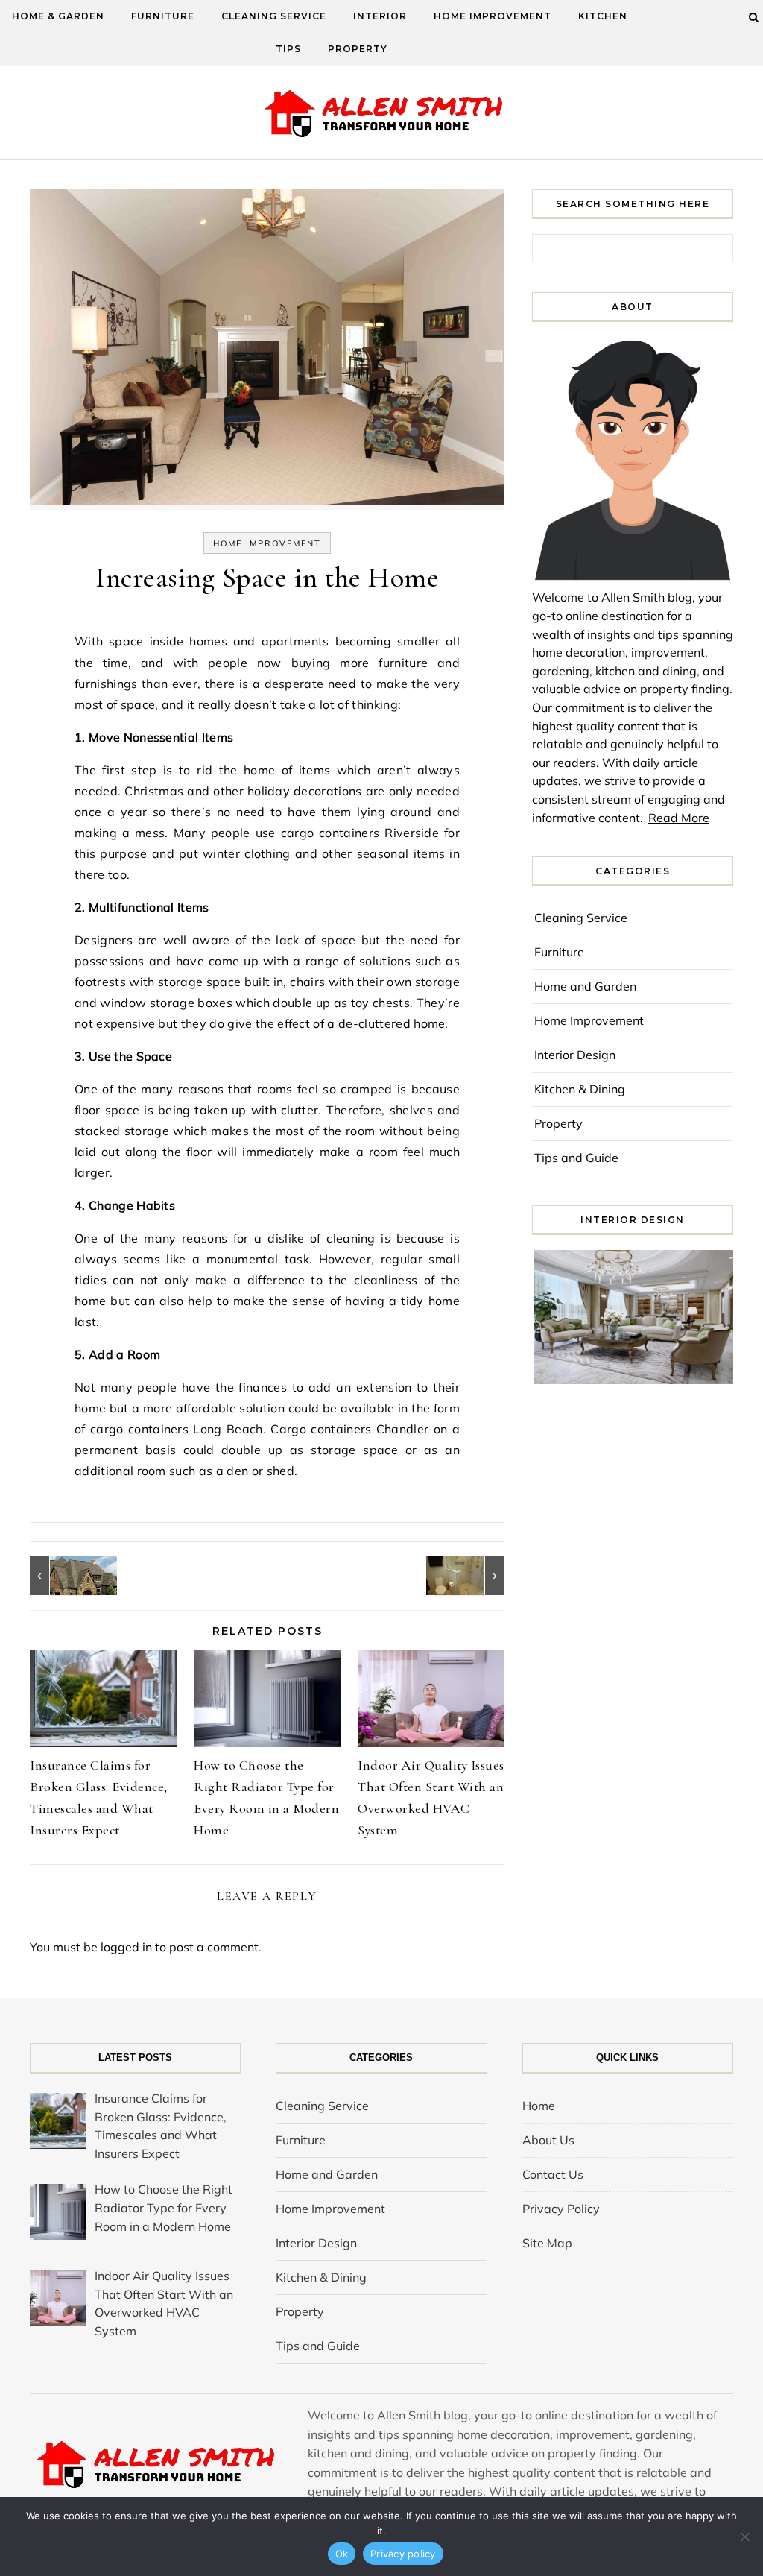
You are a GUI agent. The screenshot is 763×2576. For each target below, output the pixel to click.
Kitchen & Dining (580, 1089)
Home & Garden (58, 16)
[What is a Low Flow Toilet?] (471, 1576)
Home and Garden (585, 986)
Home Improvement (493, 16)
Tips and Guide (576, 1158)
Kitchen (603, 16)
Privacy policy (403, 2554)
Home (539, 2106)
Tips (288, 49)
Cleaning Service (274, 16)
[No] (744, 2536)
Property (358, 49)
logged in (126, 1947)
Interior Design (575, 1055)
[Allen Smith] (382, 115)
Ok (342, 2554)
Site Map (547, 2243)
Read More (679, 818)
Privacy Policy (561, 2209)
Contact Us (553, 2174)
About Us (548, 2140)
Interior (380, 16)
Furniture (163, 16)
